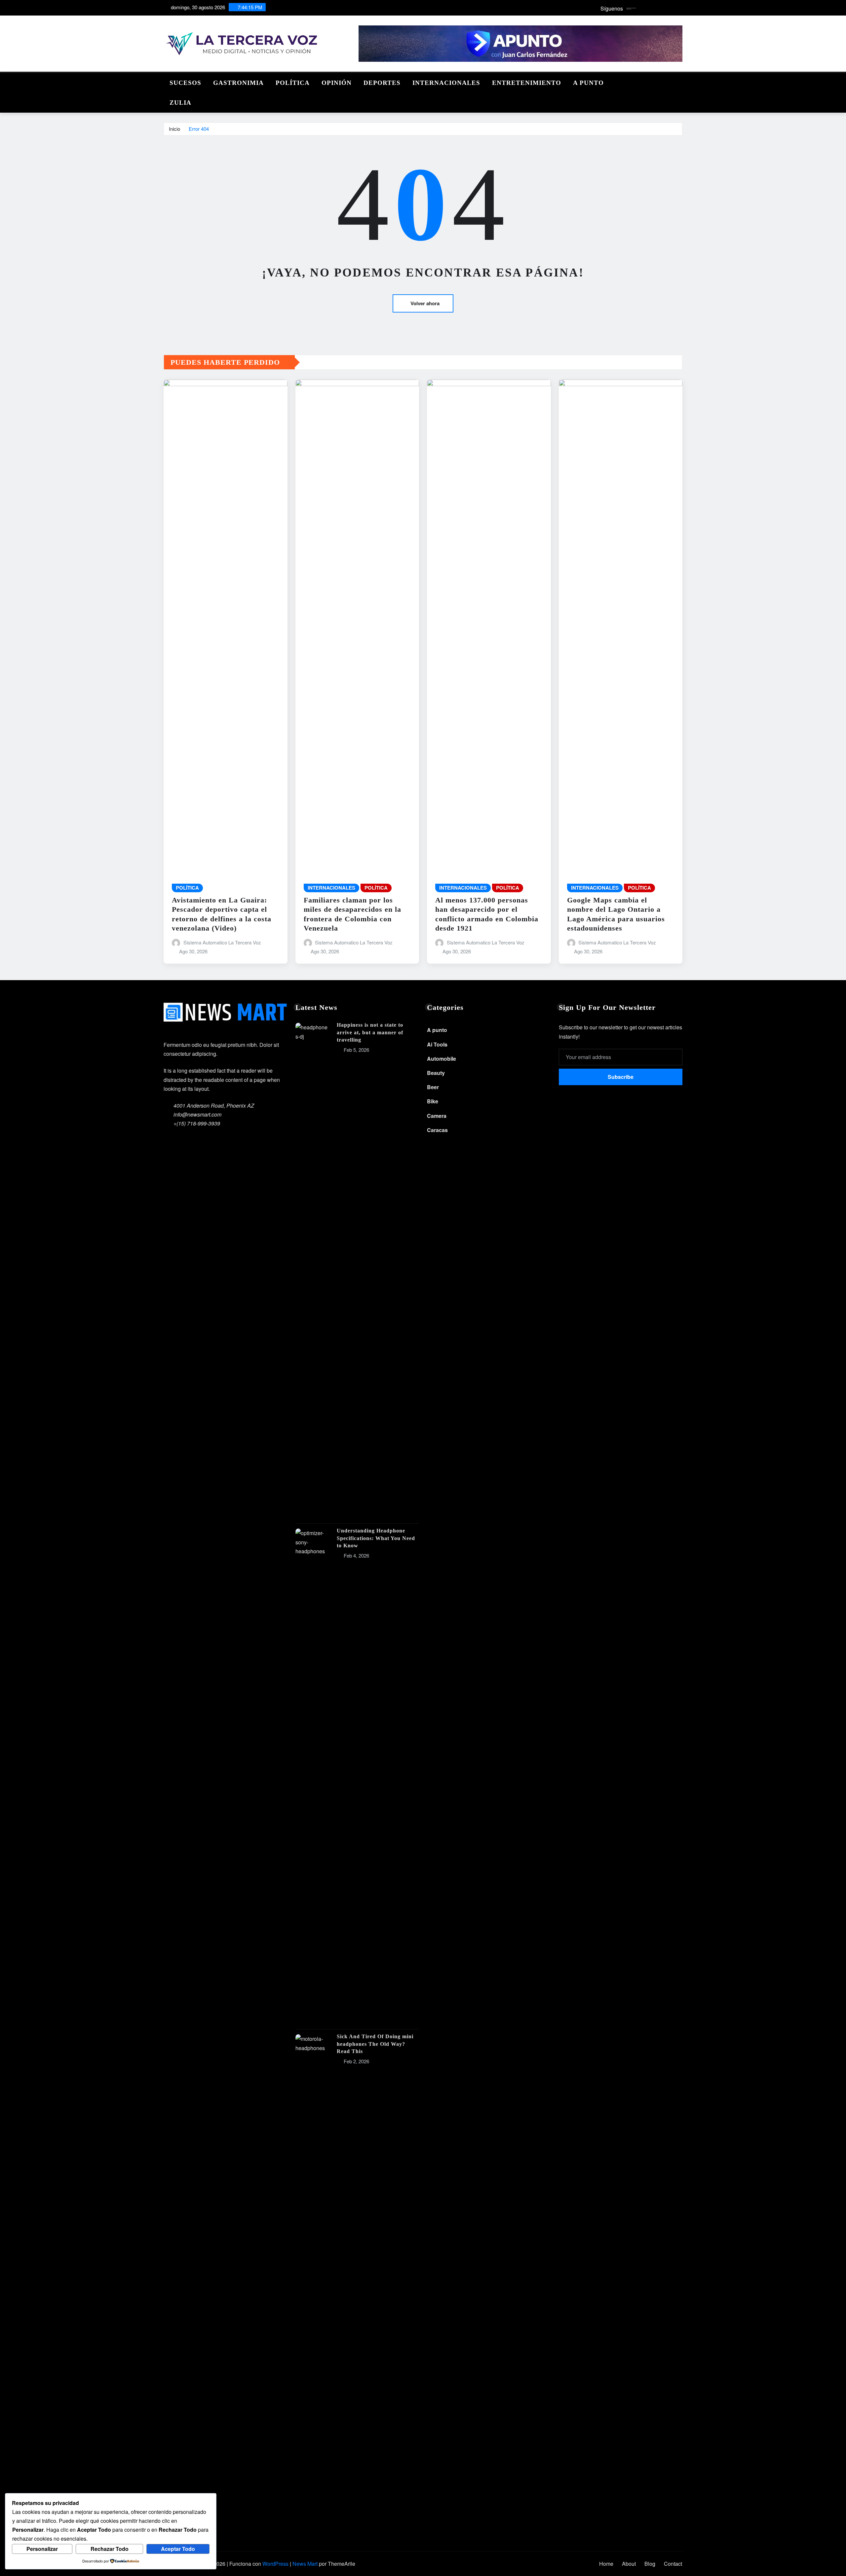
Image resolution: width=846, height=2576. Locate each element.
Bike (433, 1101)
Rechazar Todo (110, 2549)
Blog (650, 2564)
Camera (437, 1116)
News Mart (305, 2564)
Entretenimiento (527, 83)
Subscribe (621, 1077)
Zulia (180, 103)
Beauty (436, 1073)
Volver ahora (425, 303)
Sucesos (185, 83)
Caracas (437, 1130)
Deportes (382, 83)
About (629, 2564)
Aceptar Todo (178, 2549)
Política (293, 83)
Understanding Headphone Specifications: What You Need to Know (376, 1538)
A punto (588, 83)
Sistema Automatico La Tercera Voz (222, 942)
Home (606, 2564)
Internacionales (446, 83)
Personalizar (42, 2549)
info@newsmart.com (197, 1114)
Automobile (442, 1059)
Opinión (337, 83)
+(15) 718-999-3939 (197, 1123)
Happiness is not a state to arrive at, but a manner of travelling (370, 1032)
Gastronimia (238, 83)
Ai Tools (437, 1044)
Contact (673, 2564)
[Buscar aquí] (680, 81)
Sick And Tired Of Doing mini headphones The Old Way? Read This (375, 2044)
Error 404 (199, 129)
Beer (433, 1087)
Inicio (174, 129)
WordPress (275, 2564)
